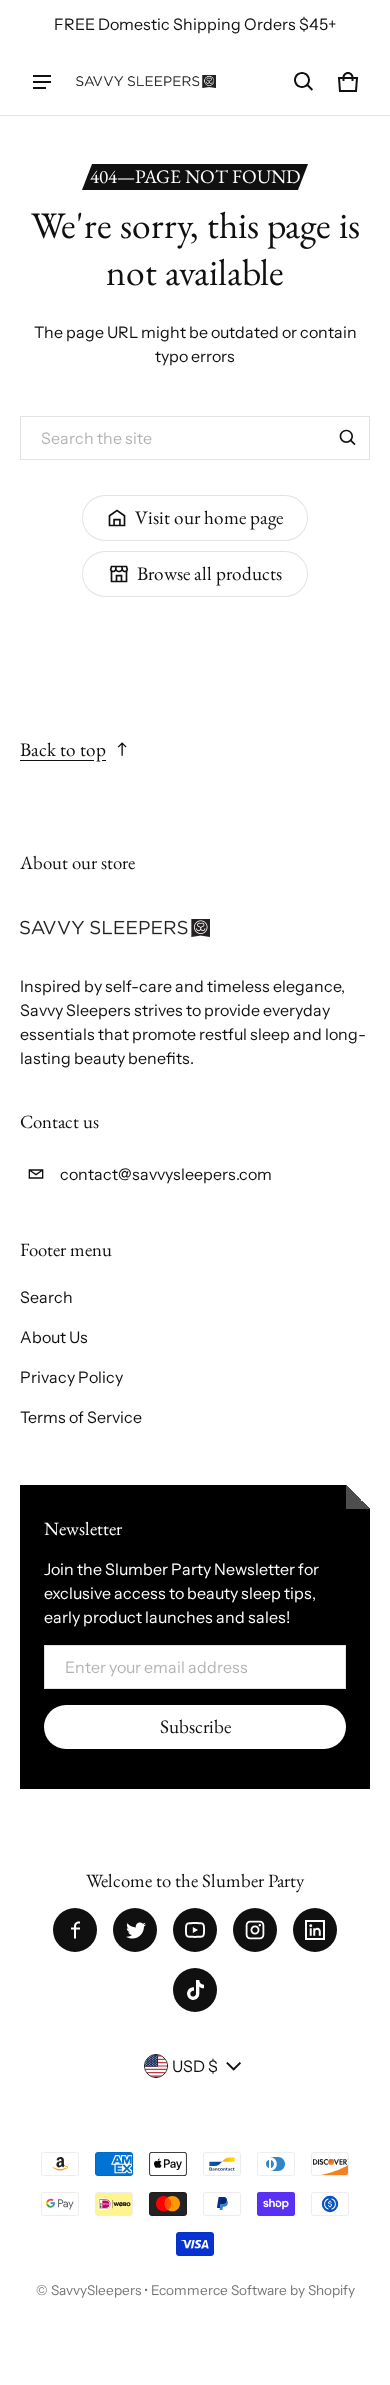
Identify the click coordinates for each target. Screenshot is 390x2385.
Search (46, 1297)
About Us (54, 1337)
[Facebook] (75, 1930)
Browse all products (209, 573)
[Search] (348, 438)
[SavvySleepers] (146, 81)
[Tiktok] (195, 1990)
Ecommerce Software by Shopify (253, 2290)
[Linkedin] (315, 1930)
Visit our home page (209, 517)
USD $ (195, 2066)
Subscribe (195, 1726)
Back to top (63, 749)
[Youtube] (195, 1930)
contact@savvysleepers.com (166, 1174)
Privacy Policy (71, 1377)
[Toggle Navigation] (42, 82)
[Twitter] (135, 1930)
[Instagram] (255, 1930)
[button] (304, 82)
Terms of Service (81, 1417)
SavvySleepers (96, 2290)
